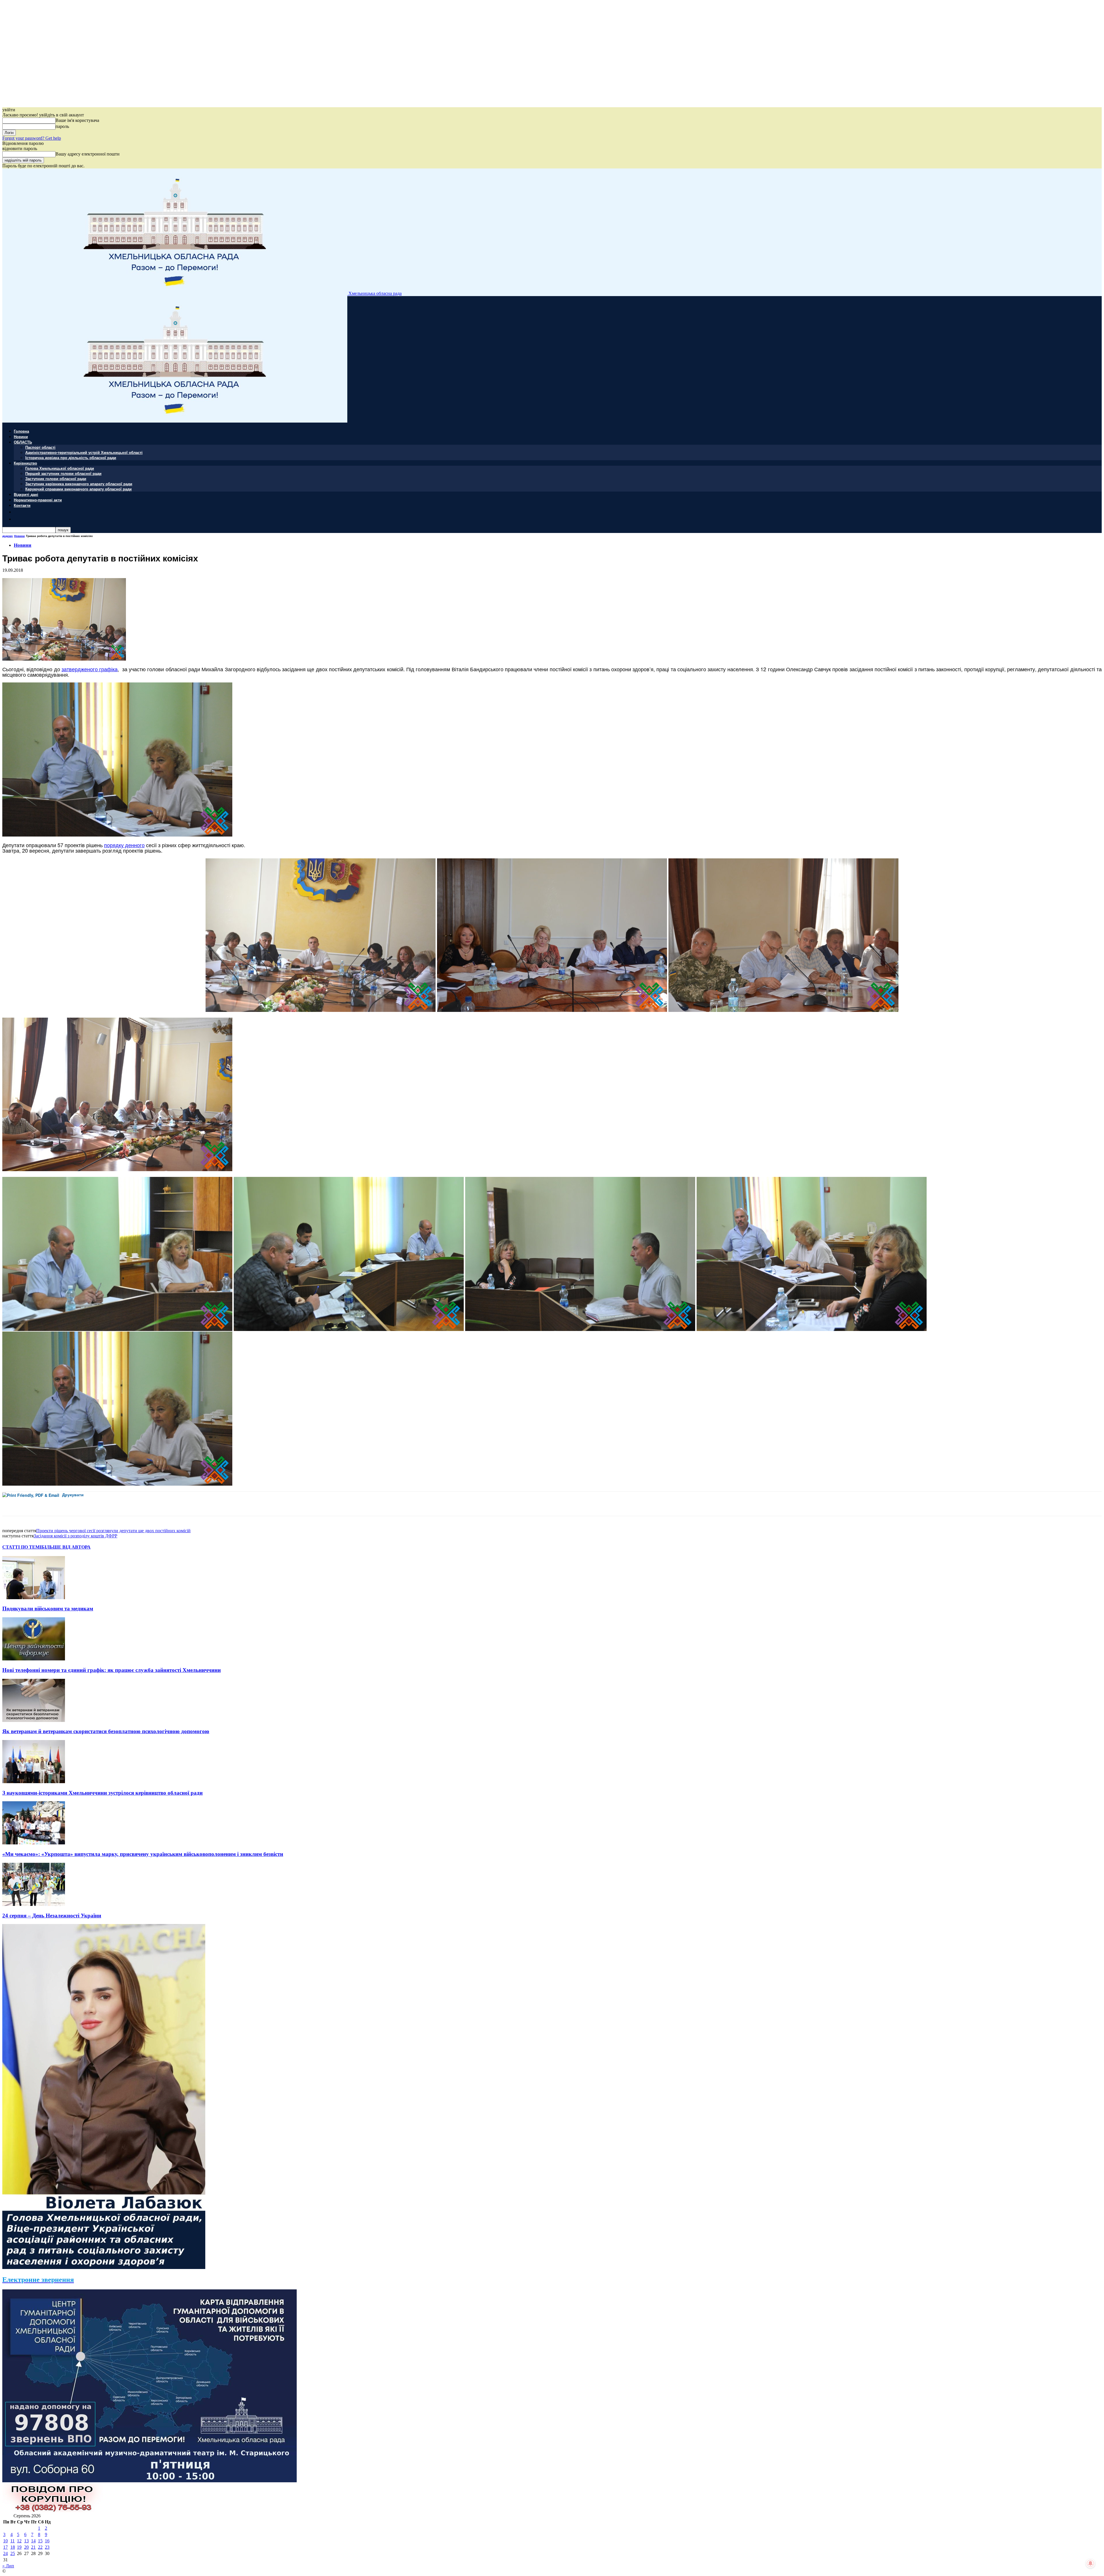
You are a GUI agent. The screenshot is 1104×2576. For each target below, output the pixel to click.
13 (26, 2541)
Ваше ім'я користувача (77, 120)
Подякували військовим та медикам (48, 1609)
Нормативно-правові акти (38, 500)
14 (33, 2541)
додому (8, 536)
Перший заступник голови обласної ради (63, 473)
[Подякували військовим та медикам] (34, 1598)
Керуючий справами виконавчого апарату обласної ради (78, 489)
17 (5, 2547)
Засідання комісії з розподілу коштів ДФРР (75, 1536)
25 (13, 2553)
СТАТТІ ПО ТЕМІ (22, 1547)
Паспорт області (40, 447)
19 (19, 2547)
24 (5, 2553)
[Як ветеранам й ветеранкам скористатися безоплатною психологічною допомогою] (34, 1720)
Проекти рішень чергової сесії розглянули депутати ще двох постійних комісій (113, 1531)
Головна (21, 431)
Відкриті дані (26, 494)
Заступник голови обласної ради (56, 478)
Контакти (22, 505)
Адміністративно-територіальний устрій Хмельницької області (84, 452)
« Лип (8, 2566)
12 (19, 2541)
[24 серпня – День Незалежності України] (34, 1904)
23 (47, 2547)
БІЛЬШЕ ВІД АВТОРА (66, 1547)
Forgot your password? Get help (32, 138)
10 (5, 2541)
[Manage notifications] (1090, 2563)
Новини (21, 437)
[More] (128, 1504)
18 (13, 2547)
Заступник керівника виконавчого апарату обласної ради (79, 484)
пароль (62, 126)
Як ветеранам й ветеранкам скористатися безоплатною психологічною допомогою (106, 1731)
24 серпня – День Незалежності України (52, 1916)
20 (26, 2547)
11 (13, 2541)
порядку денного (124, 845)
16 (47, 2541)
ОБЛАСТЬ (23, 442)
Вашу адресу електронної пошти (88, 154)
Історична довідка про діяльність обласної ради (71, 458)
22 (40, 2547)
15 (40, 2541)
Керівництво (25, 463)
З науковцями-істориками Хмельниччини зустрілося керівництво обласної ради (102, 1793)
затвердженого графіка (90, 669)
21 (33, 2547)
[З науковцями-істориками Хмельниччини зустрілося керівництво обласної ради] (34, 1782)
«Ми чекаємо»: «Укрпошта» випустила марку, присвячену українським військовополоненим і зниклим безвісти (143, 1854)
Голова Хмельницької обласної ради (60, 468)
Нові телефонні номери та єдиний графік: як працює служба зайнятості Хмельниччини (112, 1670)
